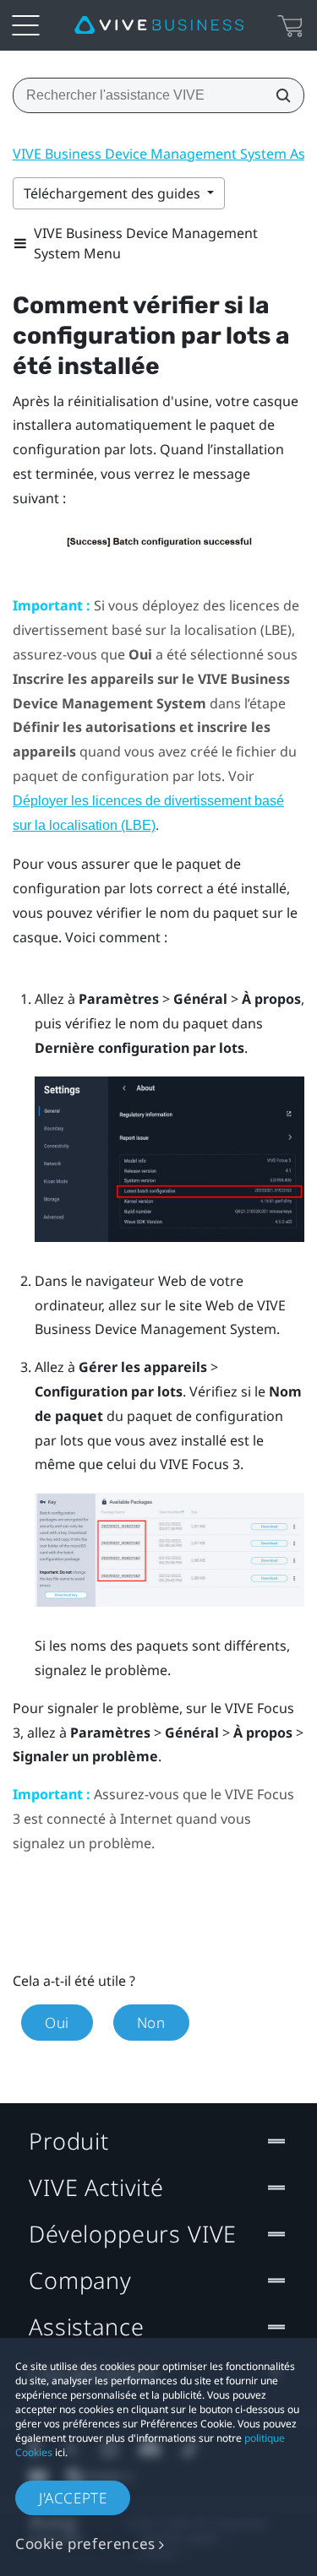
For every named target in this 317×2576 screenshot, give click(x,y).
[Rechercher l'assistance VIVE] (278, 95)
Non (151, 2023)
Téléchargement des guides (114, 193)
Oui (57, 2023)
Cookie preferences (85, 2543)
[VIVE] (159, 25)
